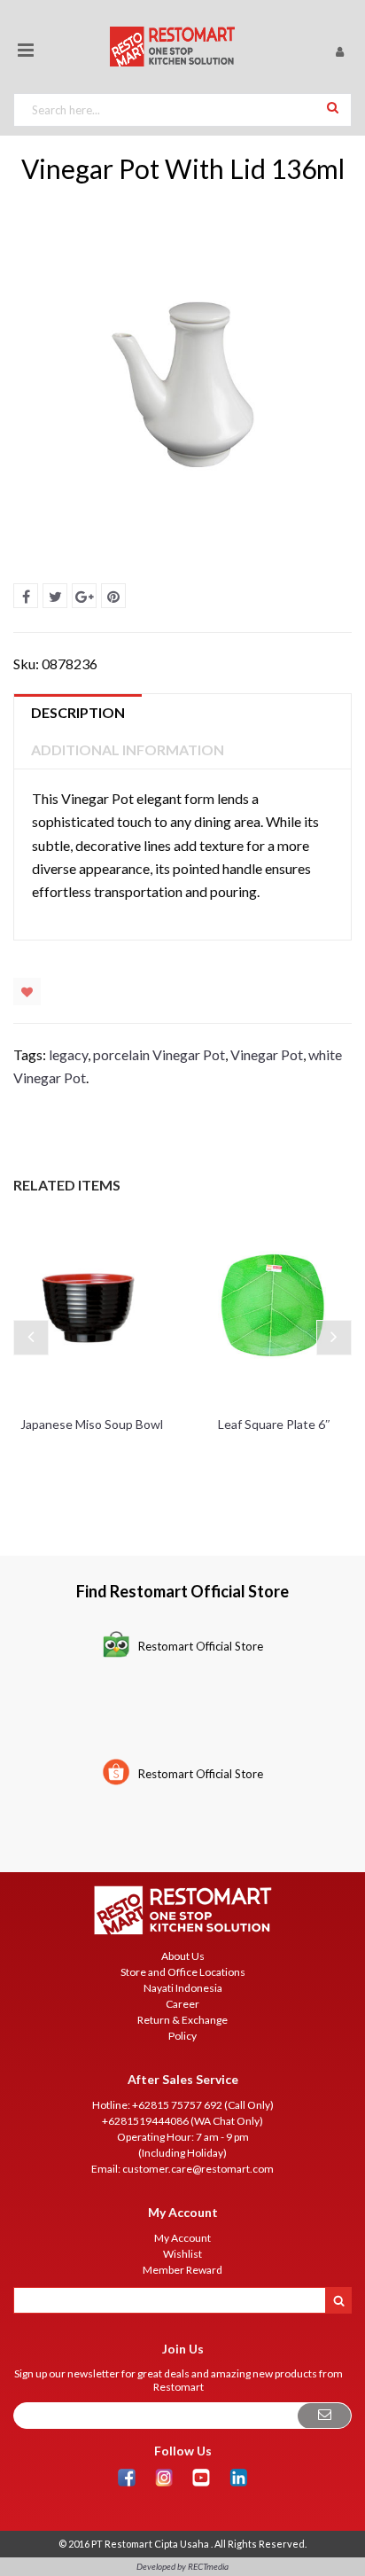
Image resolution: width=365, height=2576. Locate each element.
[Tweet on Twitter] (55, 596)
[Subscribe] (324, 2416)
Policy (182, 2036)
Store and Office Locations (183, 1972)
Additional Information (128, 749)
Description (78, 712)
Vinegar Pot (267, 1054)
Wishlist (27, 991)
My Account (182, 2238)
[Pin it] (113, 596)
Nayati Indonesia (183, 1988)
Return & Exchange (182, 2020)
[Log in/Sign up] (339, 51)
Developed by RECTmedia (182, 2566)
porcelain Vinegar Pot (159, 1054)
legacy (68, 1054)
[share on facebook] (26, 596)
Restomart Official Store (201, 1646)
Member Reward (182, 2270)
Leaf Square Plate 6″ (274, 1424)
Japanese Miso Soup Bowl (92, 1424)
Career (182, 2004)
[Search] (333, 107)
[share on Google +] (84, 596)
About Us (183, 1956)
